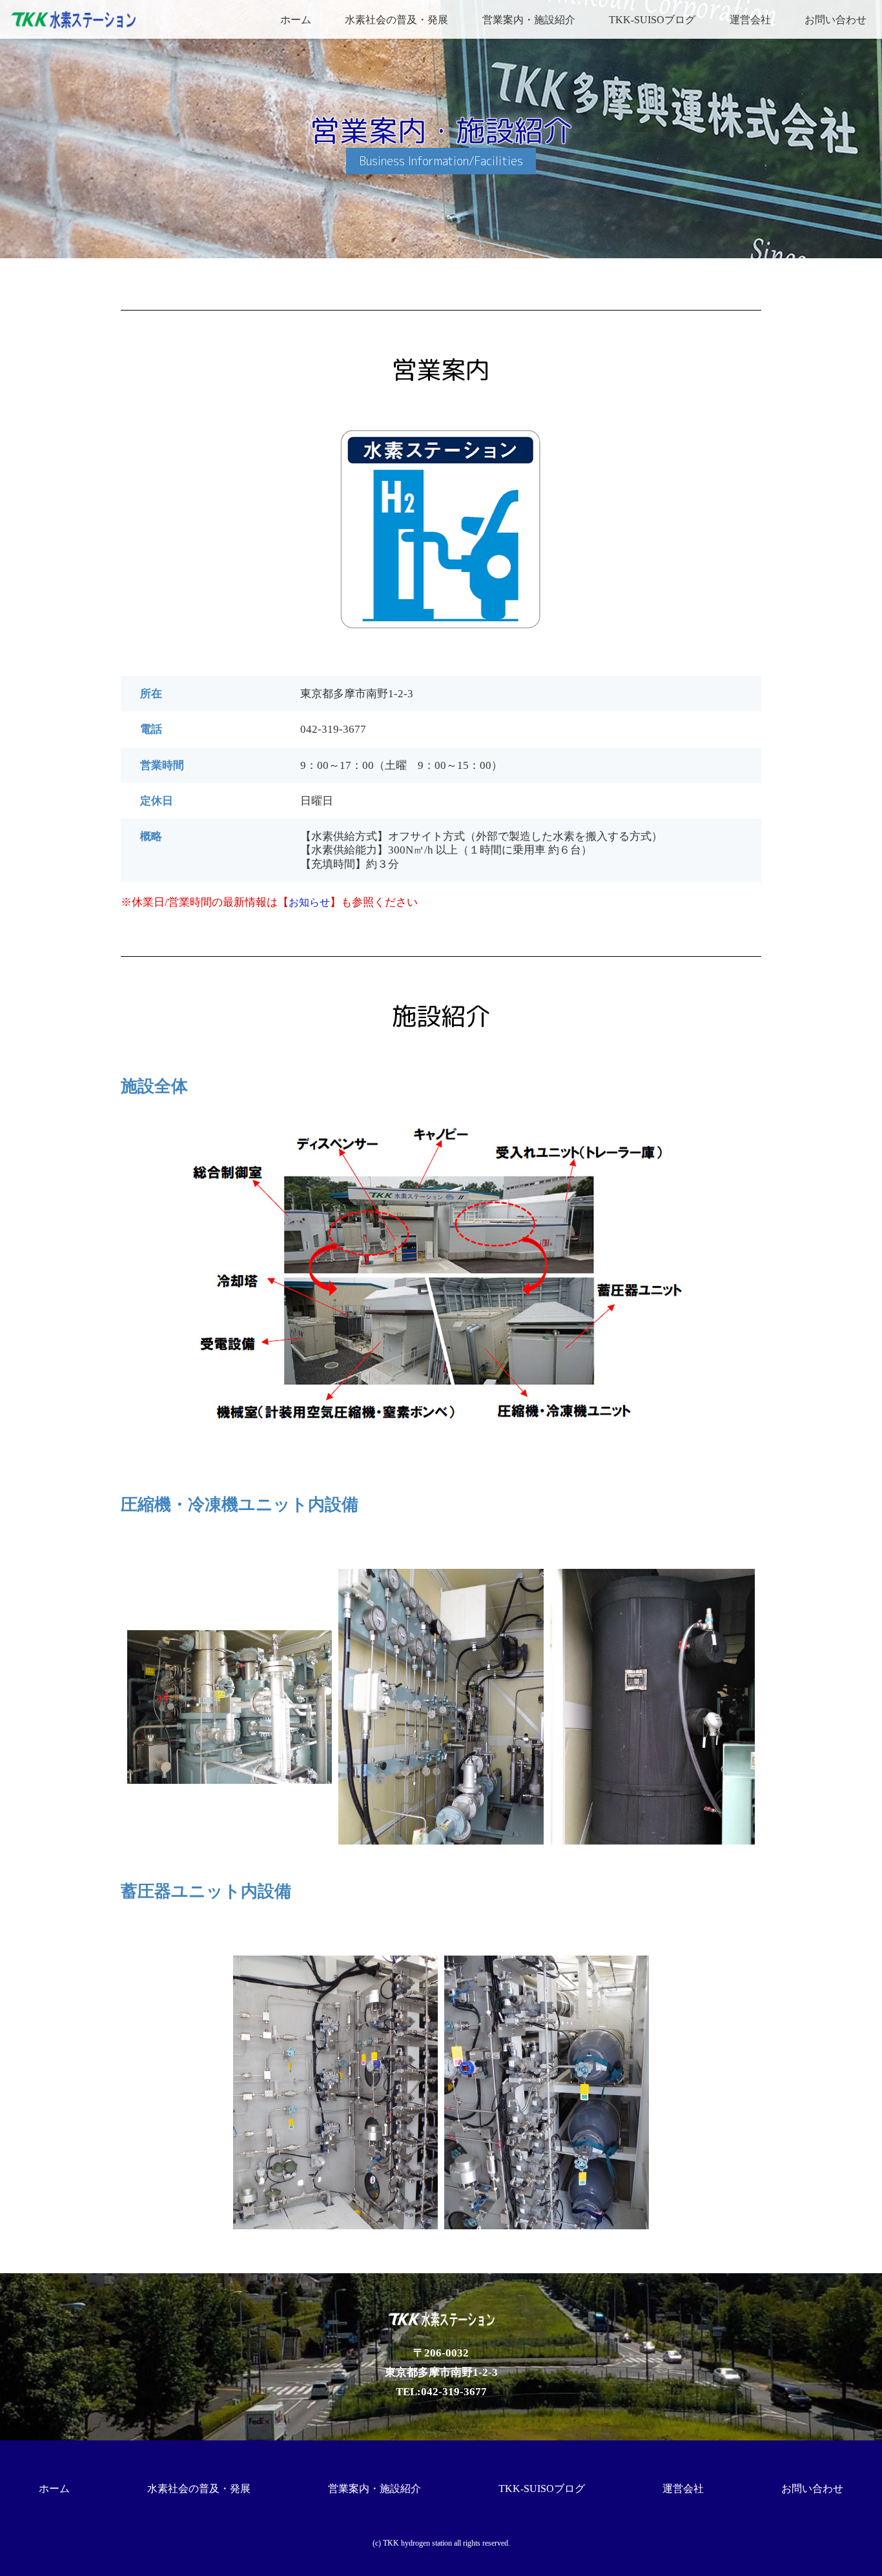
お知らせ (309, 902)
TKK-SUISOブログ (652, 20)
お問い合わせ (836, 20)
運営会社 (750, 20)
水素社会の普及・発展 (396, 20)
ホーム (296, 20)
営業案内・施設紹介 (529, 20)
